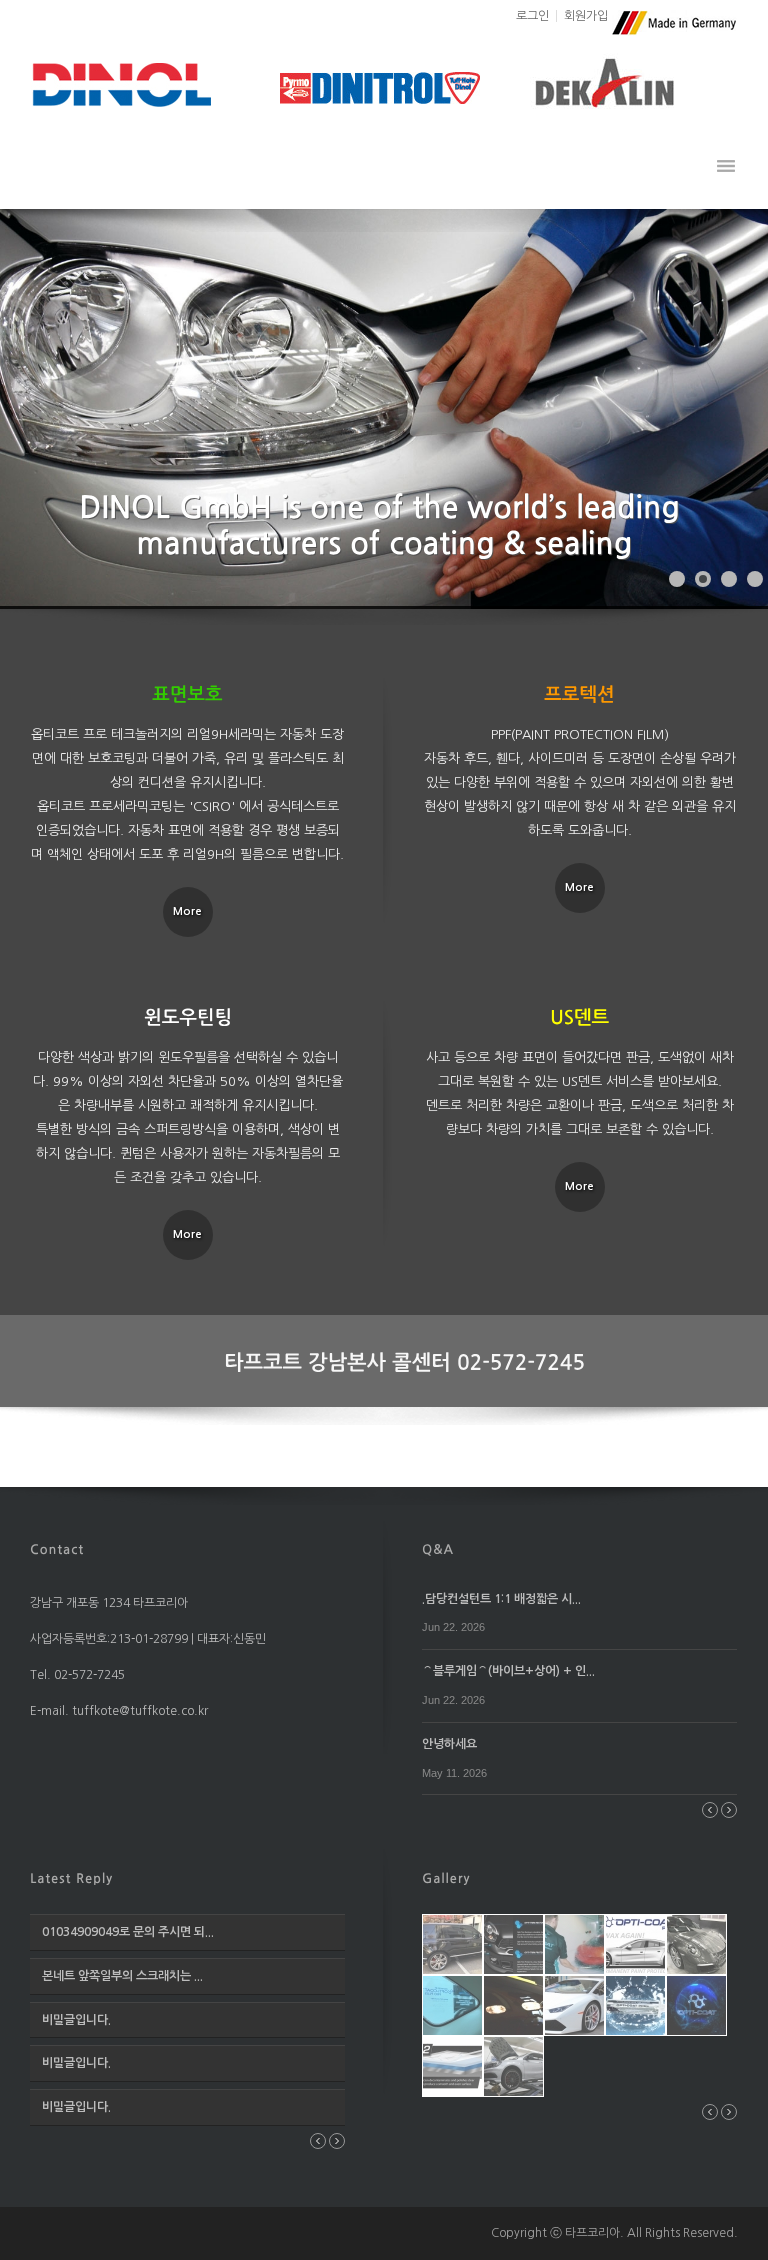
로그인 (532, 16)
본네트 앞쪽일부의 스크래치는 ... (122, 1976)
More (187, 911)
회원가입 (586, 16)
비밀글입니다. (76, 2020)
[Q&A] (438, 1548)
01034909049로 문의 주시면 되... (128, 1932)
